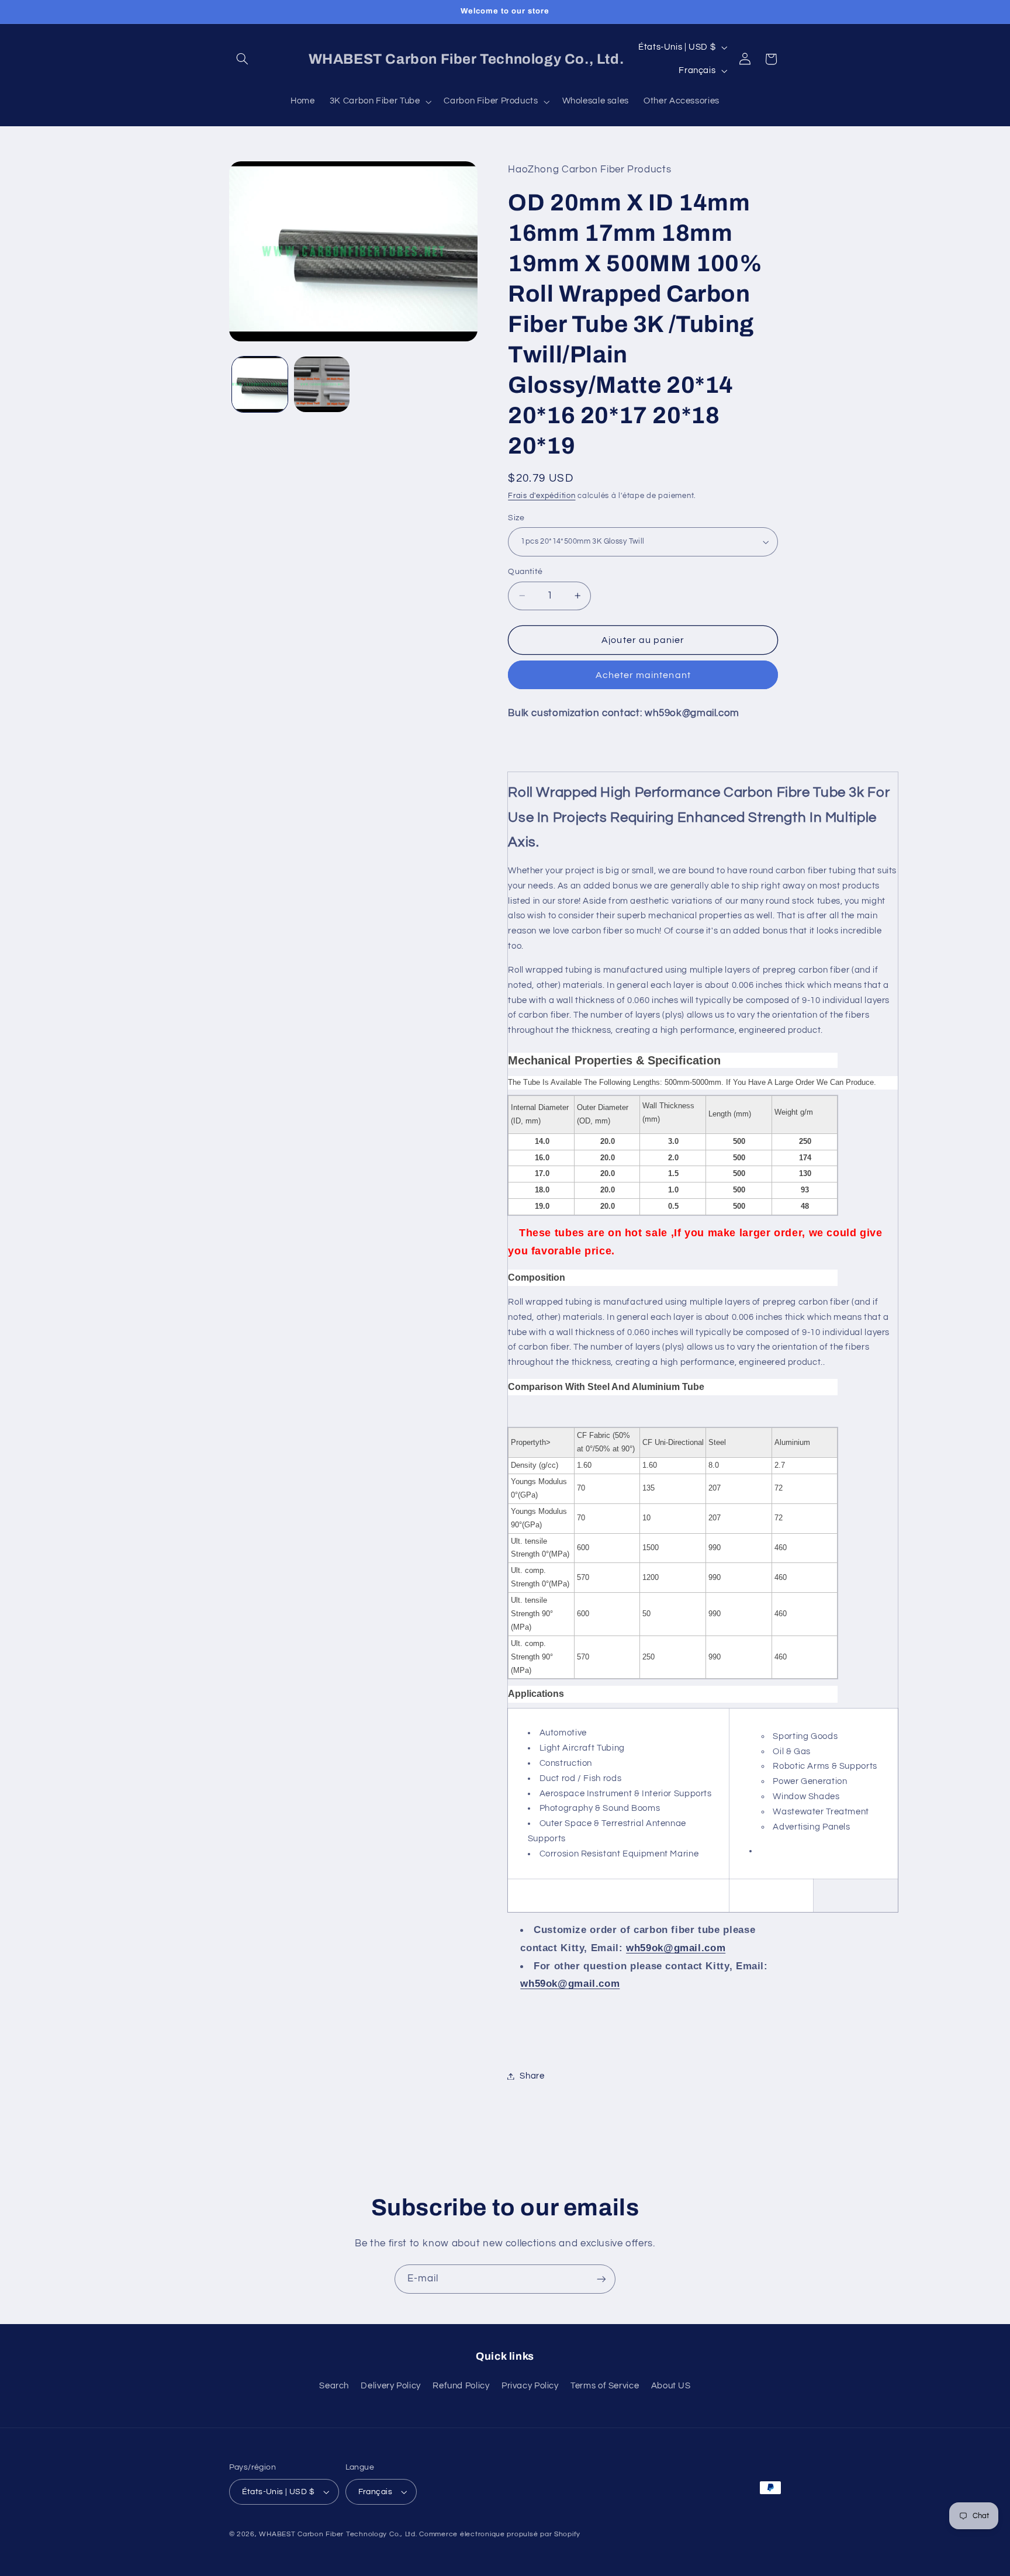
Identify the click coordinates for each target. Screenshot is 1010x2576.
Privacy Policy (530, 2386)
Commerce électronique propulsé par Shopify (500, 2534)
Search (334, 2386)
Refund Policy (461, 2386)
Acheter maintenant (643, 675)
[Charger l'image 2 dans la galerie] (322, 384)
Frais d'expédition (542, 496)
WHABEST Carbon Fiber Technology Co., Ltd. (338, 2534)
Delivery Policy (390, 2386)
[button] (243, 59)
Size (516, 518)
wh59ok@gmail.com (676, 1948)
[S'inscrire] (601, 2279)
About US (671, 2386)
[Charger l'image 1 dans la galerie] (260, 384)
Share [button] (532, 2076)
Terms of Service (605, 2386)
